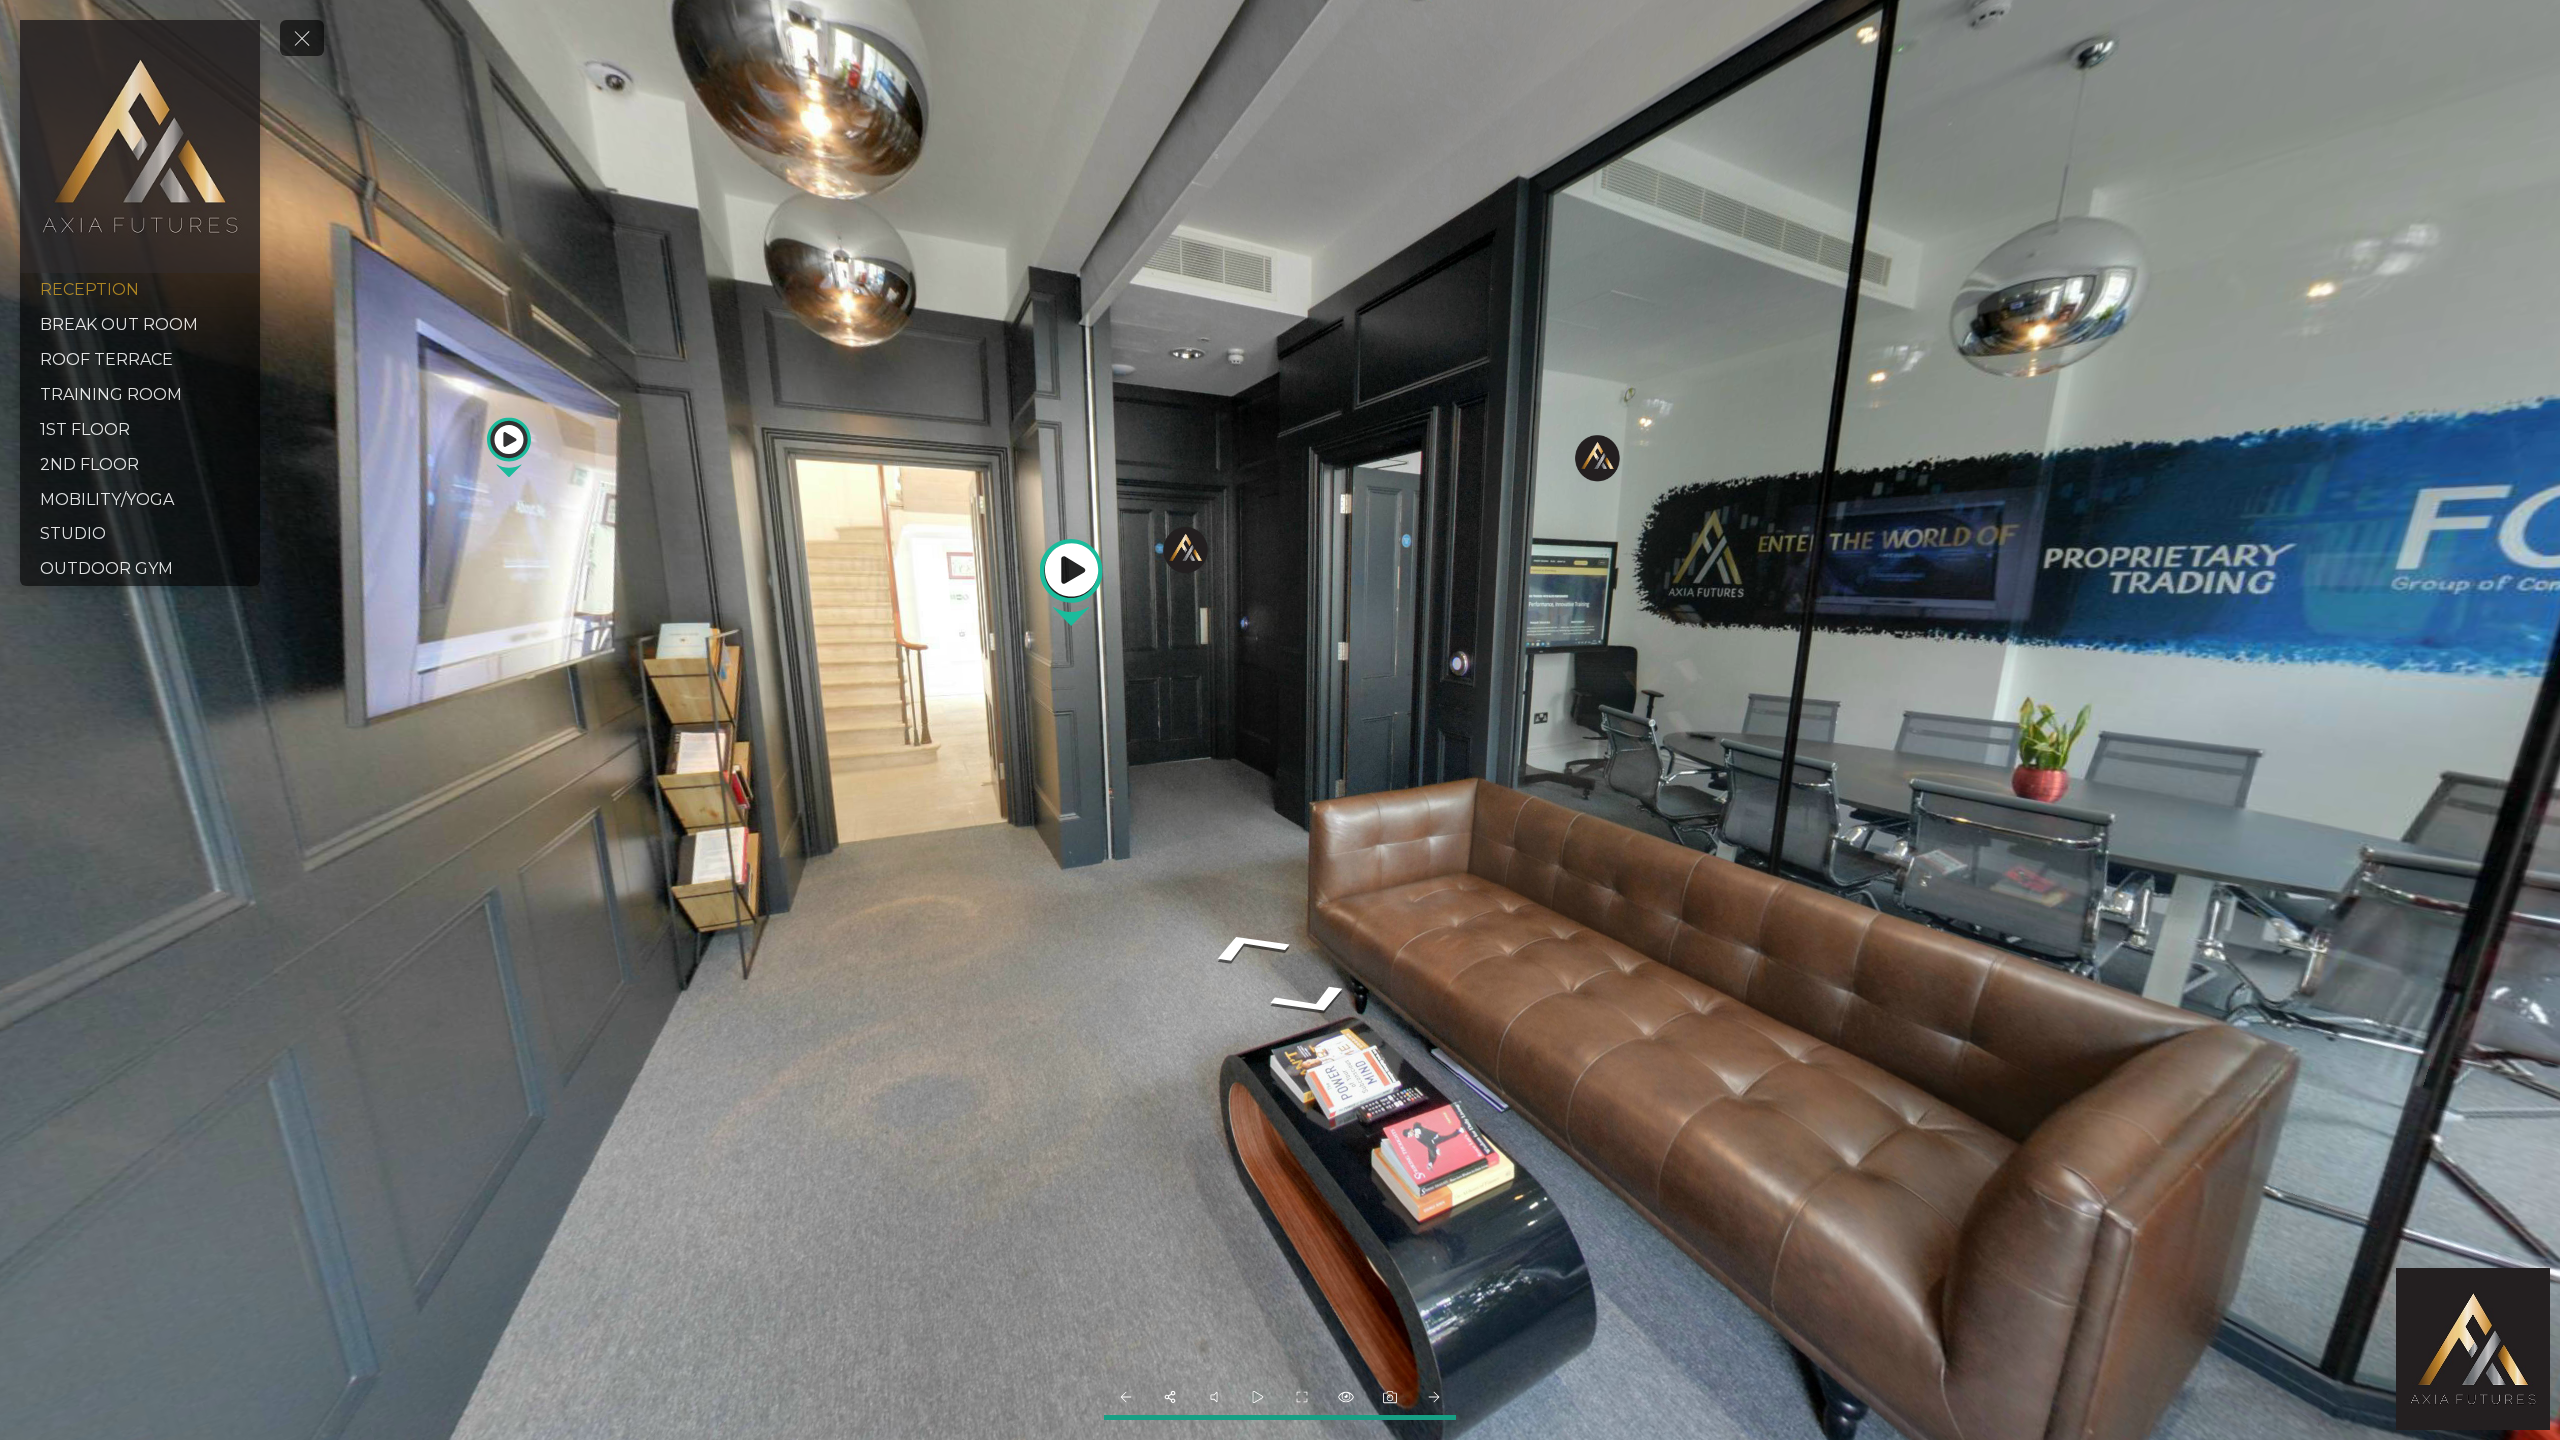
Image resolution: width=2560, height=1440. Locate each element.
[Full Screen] (1302, 1397)
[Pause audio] (1214, 1397)
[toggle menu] (302, 38)
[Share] (1170, 1397)
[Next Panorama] (1434, 1397)
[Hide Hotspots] (1346, 1397)
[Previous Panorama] (1126, 1397)
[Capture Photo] (1390, 1397)
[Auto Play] (1258, 1397)
